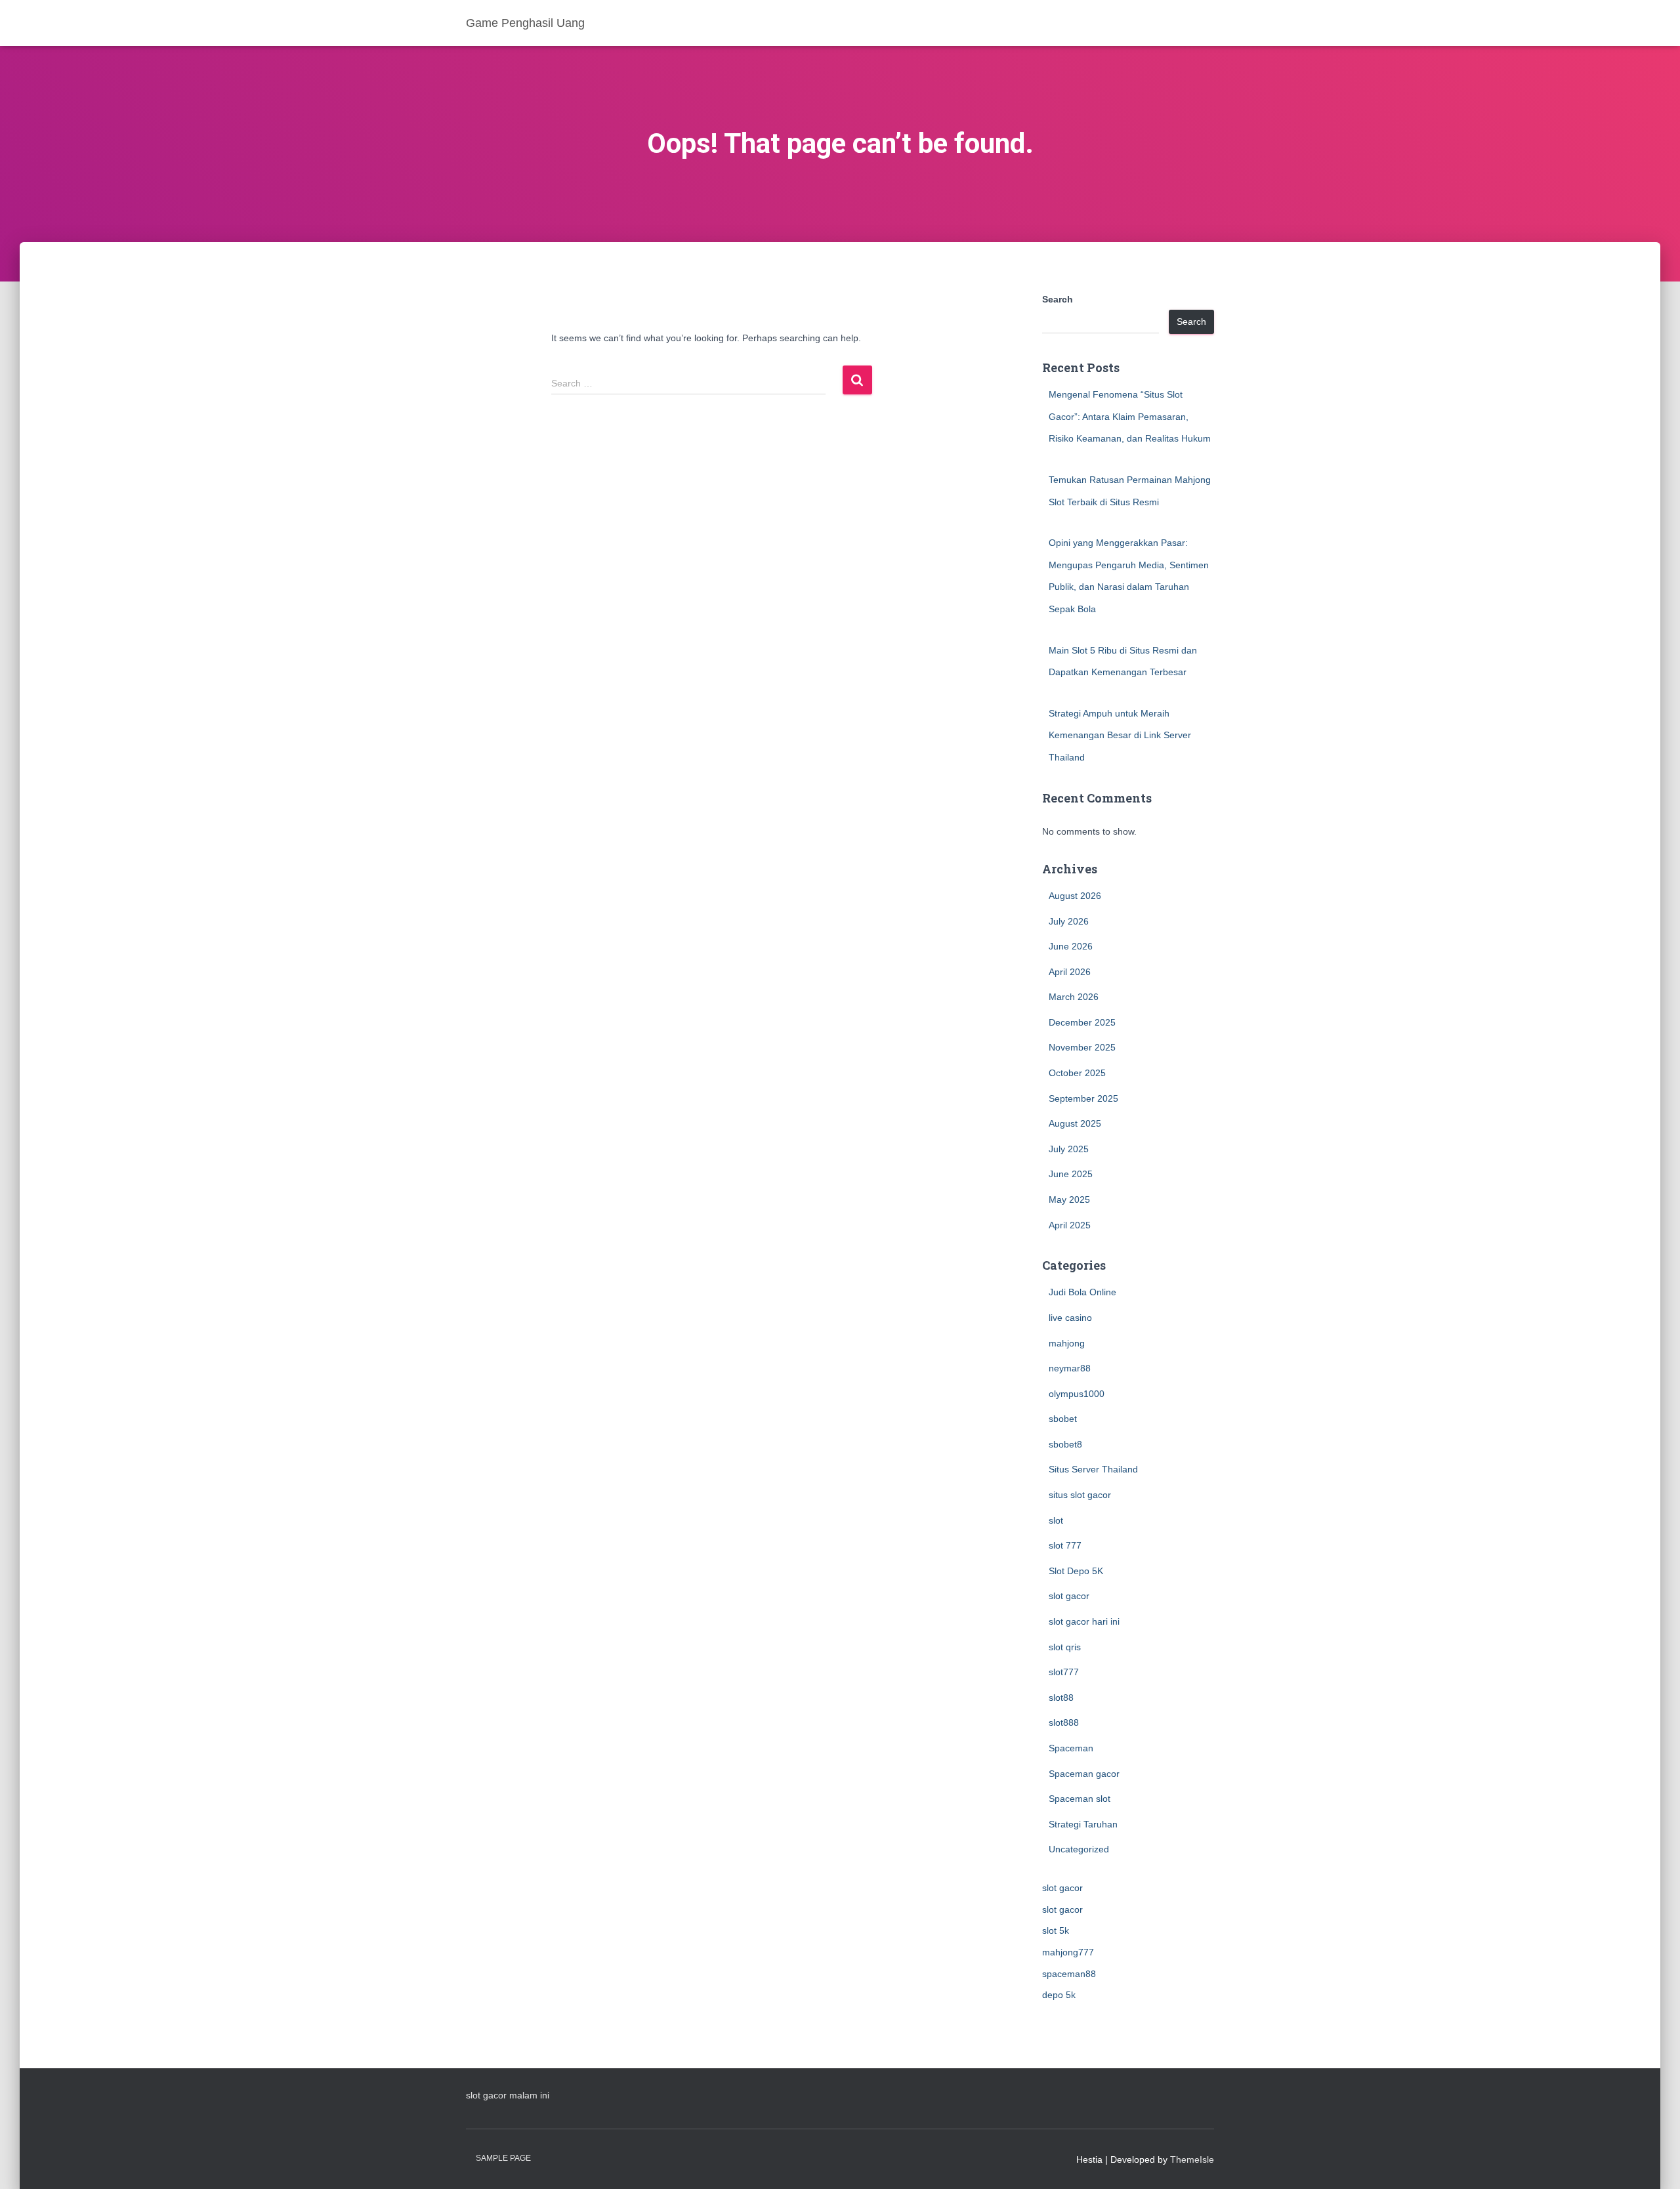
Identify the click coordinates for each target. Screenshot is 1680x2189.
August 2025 (1075, 1123)
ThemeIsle (1192, 2159)
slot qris (1065, 1647)
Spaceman (1071, 1748)
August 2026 (1075, 896)
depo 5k (1059, 1995)
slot (1056, 1520)
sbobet (1063, 1419)
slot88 (1061, 1698)
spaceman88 (1069, 1974)
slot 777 (1065, 1545)
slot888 (1064, 1722)
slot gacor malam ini (508, 2095)
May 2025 (1069, 1199)
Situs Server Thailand (1093, 1469)
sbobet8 (1065, 1444)
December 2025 (1082, 1022)
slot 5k (1056, 1930)
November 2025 (1082, 1047)
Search (1058, 299)
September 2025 (1083, 1098)
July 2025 (1069, 1149)
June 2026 (1071, 946)
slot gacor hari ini (1084, 1621)
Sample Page (503, 2158)
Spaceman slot (1080, 1799)
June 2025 (1071, 1174)
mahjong (1067, 1343)
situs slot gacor (1080, 1495)
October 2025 (1077, 1073)
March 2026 (1074, 997)
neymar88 (1070, 1368)
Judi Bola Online (1082, 1292)
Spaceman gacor (1084, 1774)
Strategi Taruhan (1083, 1824)
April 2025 (1070, 1225)
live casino (1070, 1318)
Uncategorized (1079, 1849)
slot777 (1064, 1672)
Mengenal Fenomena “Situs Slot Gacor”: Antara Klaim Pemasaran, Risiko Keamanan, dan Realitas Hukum (1130, 416)
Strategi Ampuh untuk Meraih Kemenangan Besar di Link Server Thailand (1120, 735)
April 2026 (1070, 972)
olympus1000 (1077, 1394)
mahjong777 (1068, 1952)
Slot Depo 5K (1076, 1571)
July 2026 (1069, 921)
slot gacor (1069, 1596)
